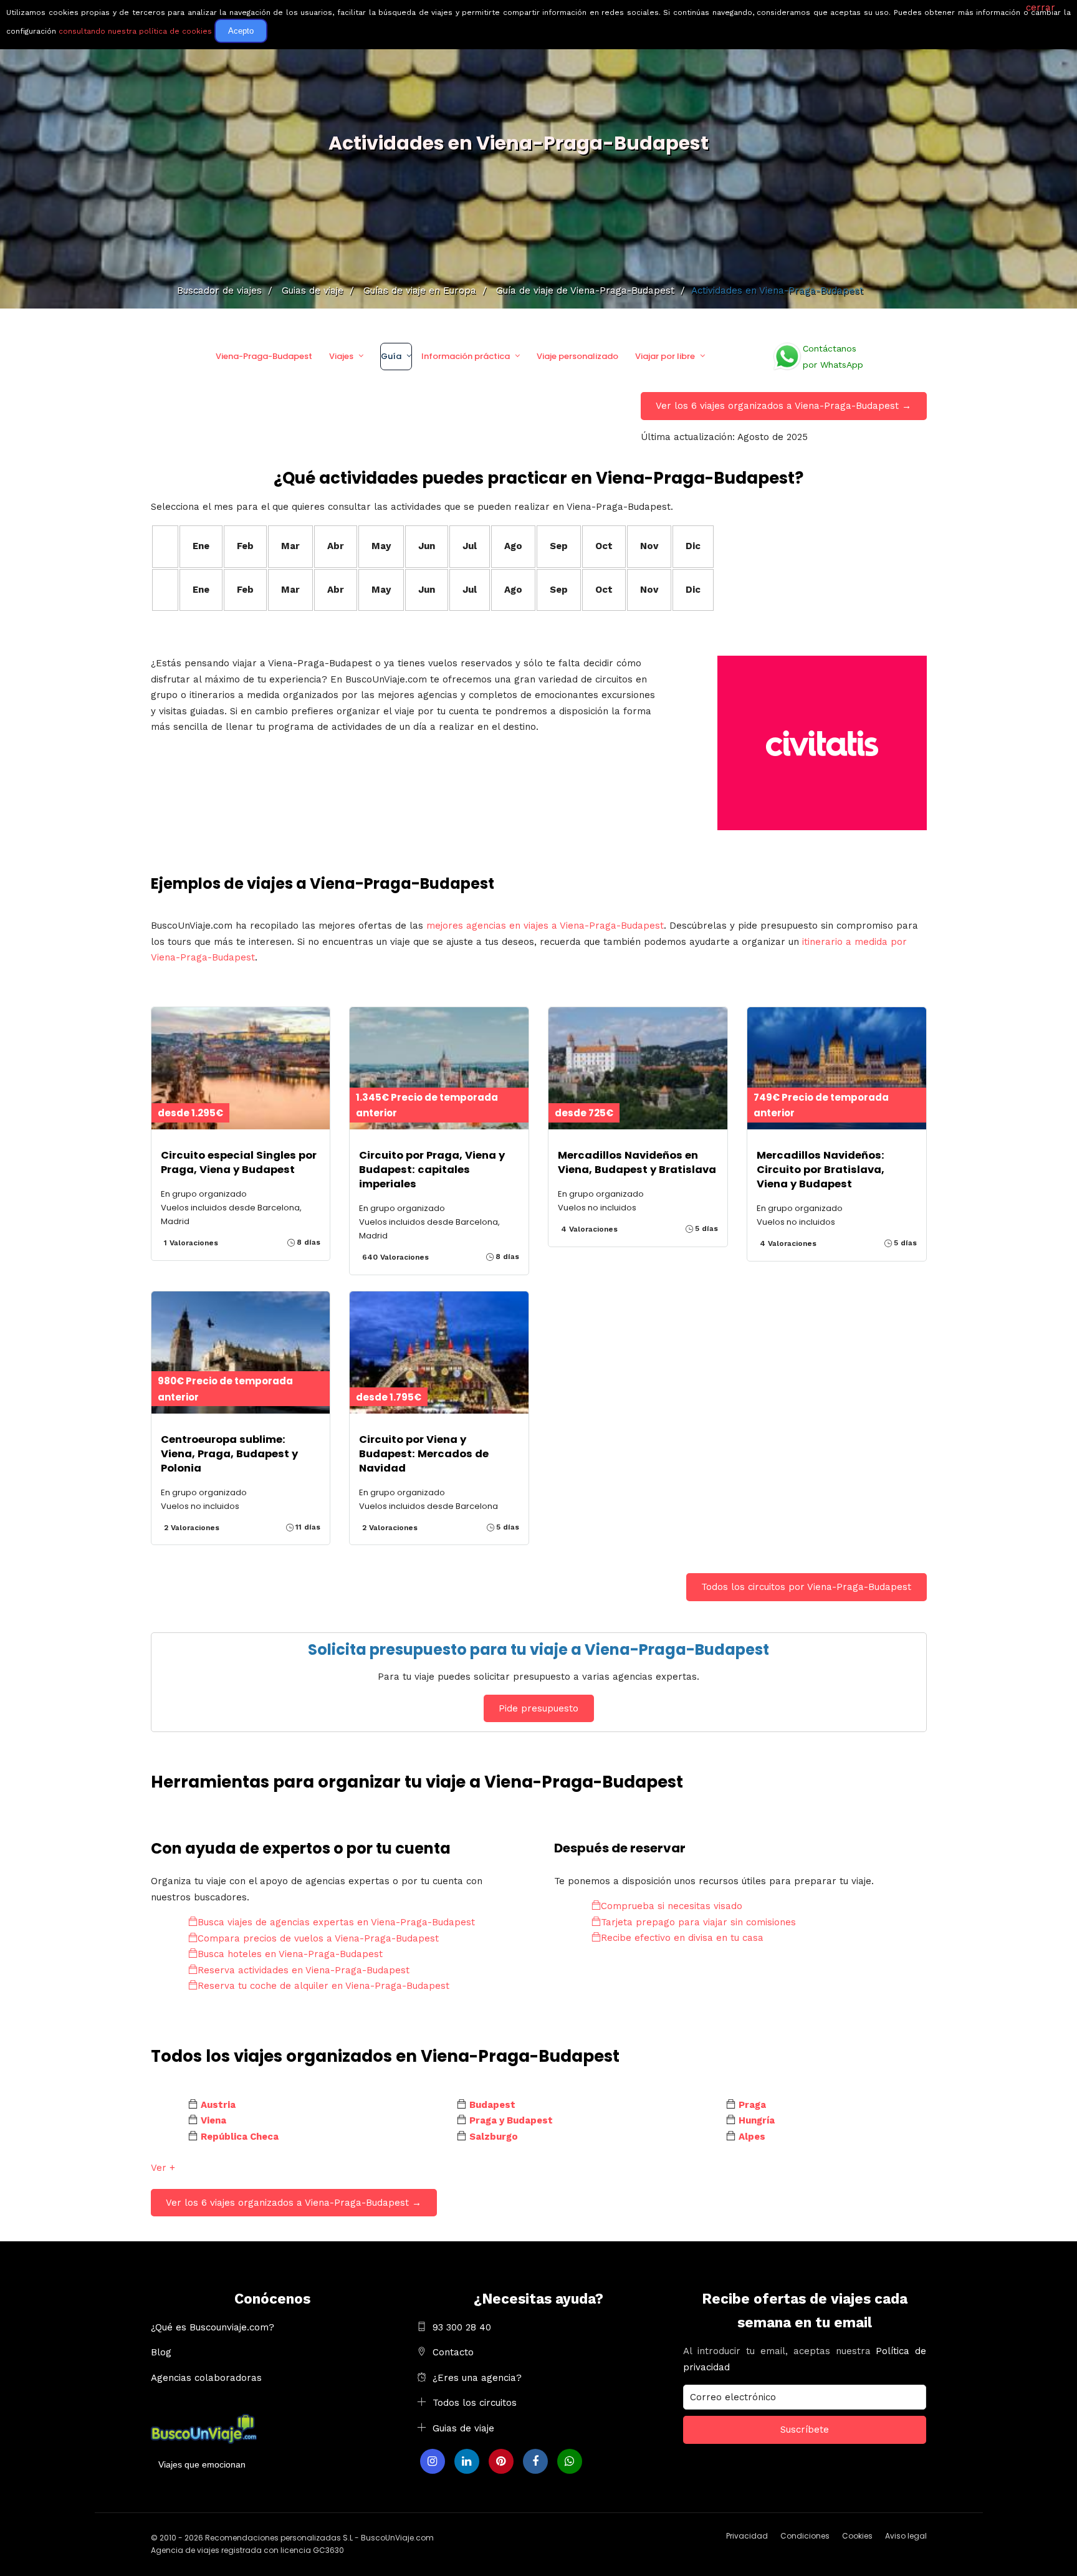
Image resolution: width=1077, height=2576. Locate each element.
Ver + (163, 2168)
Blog (161, 2352)
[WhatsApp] (570, 2461)
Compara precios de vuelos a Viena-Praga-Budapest (318, 1938)
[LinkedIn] (467, 2461)
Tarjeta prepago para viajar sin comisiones (698, 1922)
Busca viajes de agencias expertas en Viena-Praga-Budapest (336, 1922)
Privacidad (747, 2536)
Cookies (857, 2536)
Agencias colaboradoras (206, 2378)
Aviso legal (906, 2536)
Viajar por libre (665, 356)
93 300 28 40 (462, 2327)
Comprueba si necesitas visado (672, 1906)
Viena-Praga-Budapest (264, 356)
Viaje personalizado (577, 356)
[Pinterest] (501, 2461)
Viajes (341, 356)
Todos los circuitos (475, 2403)
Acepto (241, 31)
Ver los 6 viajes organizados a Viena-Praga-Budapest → (783, 406)
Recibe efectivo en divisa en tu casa (682, 1938)
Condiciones (805, 2536)
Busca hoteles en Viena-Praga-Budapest (290, 1954)
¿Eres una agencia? (477, 2378)
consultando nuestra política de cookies (135, 31)
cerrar (1041, 7)
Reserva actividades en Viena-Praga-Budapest (304, 1970)
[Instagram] (433, 2461)
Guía (391, 356)
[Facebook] (535, 2461)
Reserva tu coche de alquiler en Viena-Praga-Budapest (323, 1986)
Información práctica (466, 356)
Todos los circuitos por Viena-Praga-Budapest (806, 1587)
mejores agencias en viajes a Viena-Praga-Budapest (545, 926)
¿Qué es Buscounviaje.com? (213, 2327)
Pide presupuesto (538, 1708)
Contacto (453, 2352)
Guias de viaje (463, 2428)
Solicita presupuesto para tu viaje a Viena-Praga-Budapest (538, 1650)
